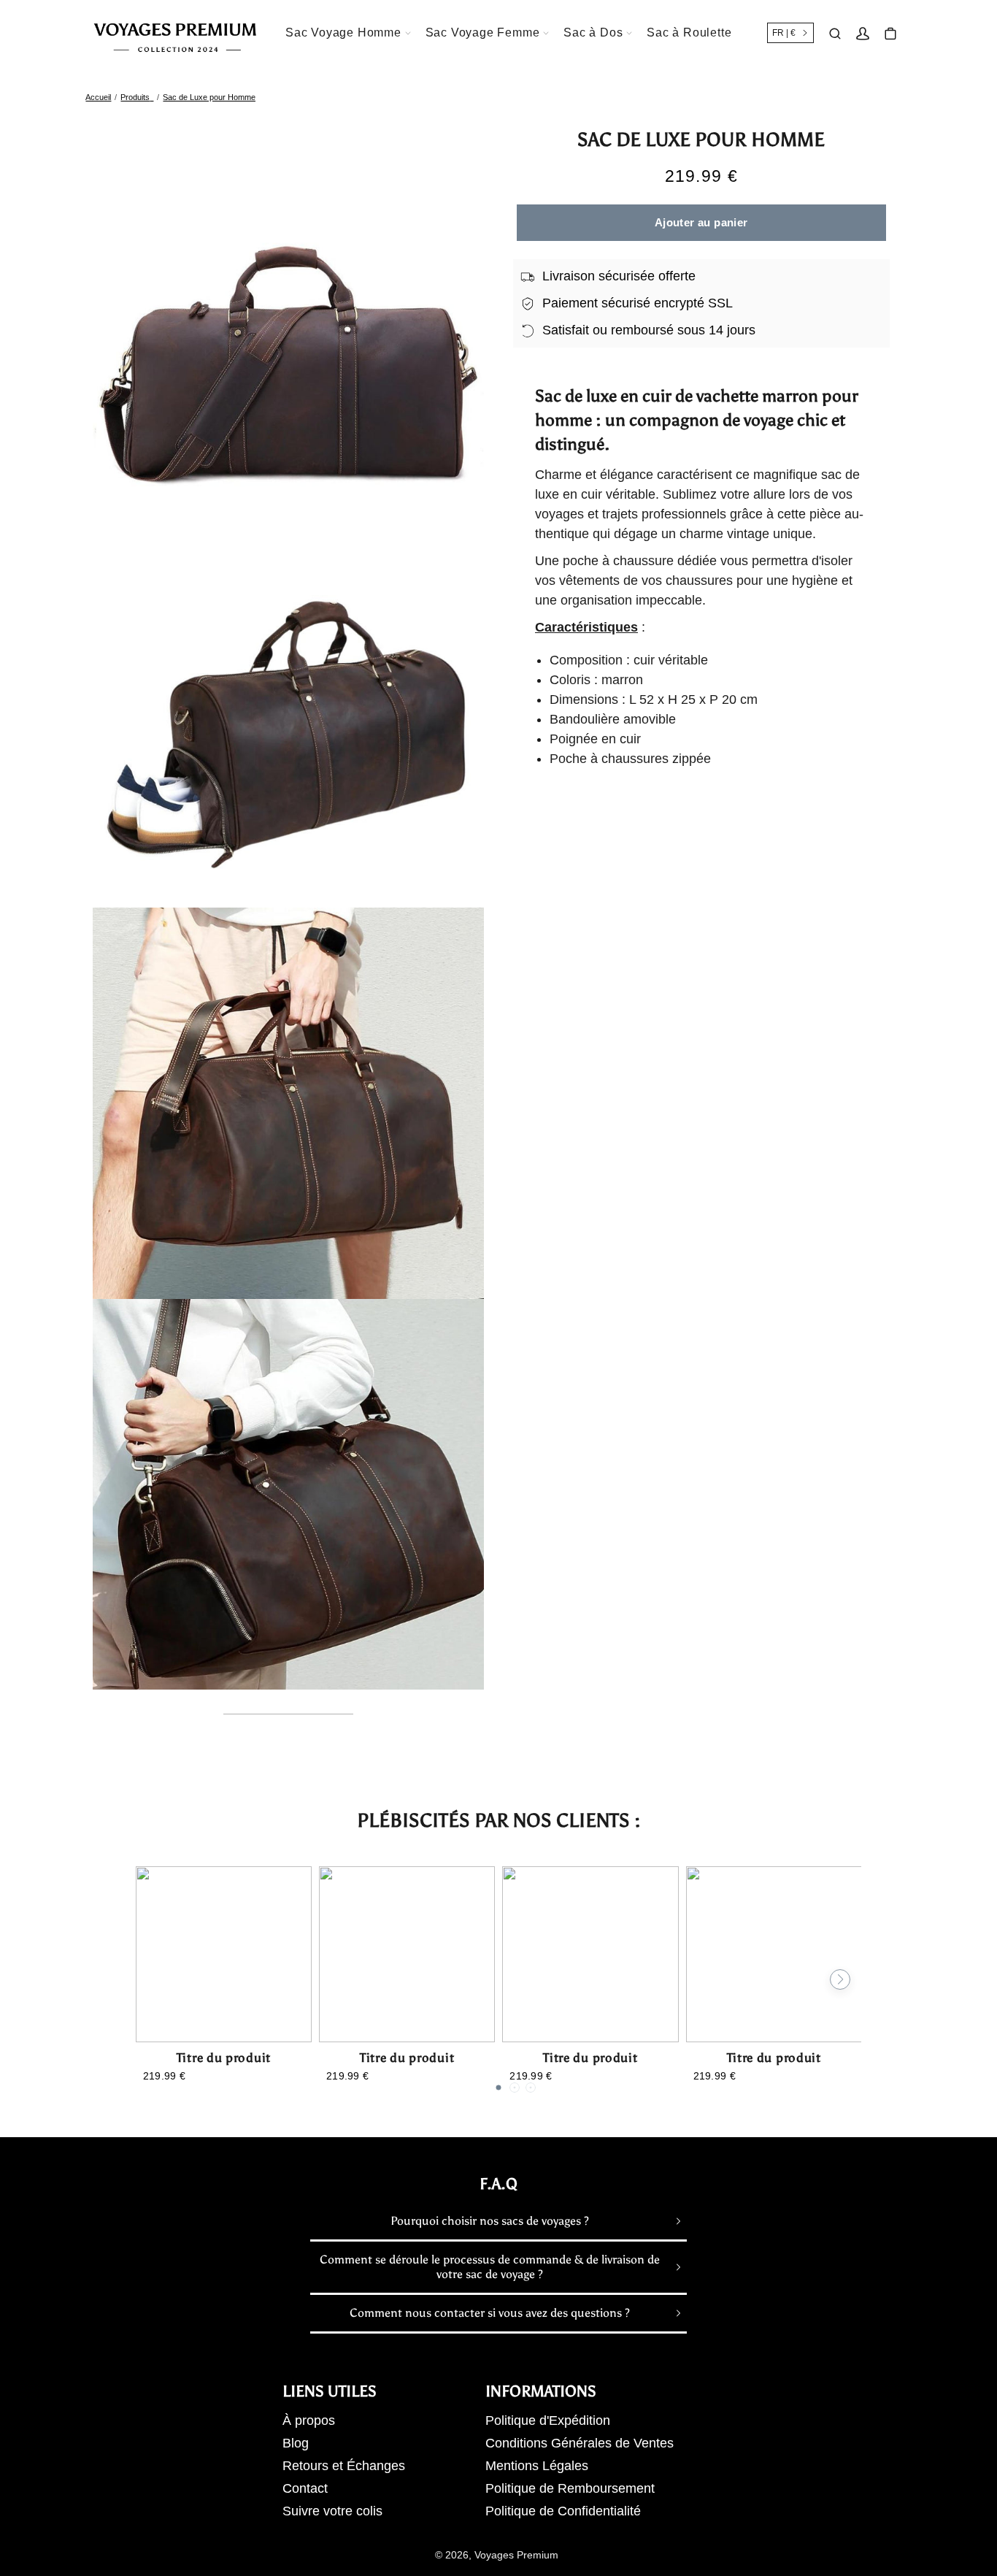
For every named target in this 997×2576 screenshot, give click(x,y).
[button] (498, 2088)
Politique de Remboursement (570, 2488)
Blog (296, 2443)
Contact (305, 2488)
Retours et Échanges (344, 2466)
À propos (309, 2420)
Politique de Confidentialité (563, 2511)
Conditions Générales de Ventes (580, 2443)
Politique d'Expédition (548, 2420)
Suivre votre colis (332, 2511)
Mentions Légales (537, 2466)
